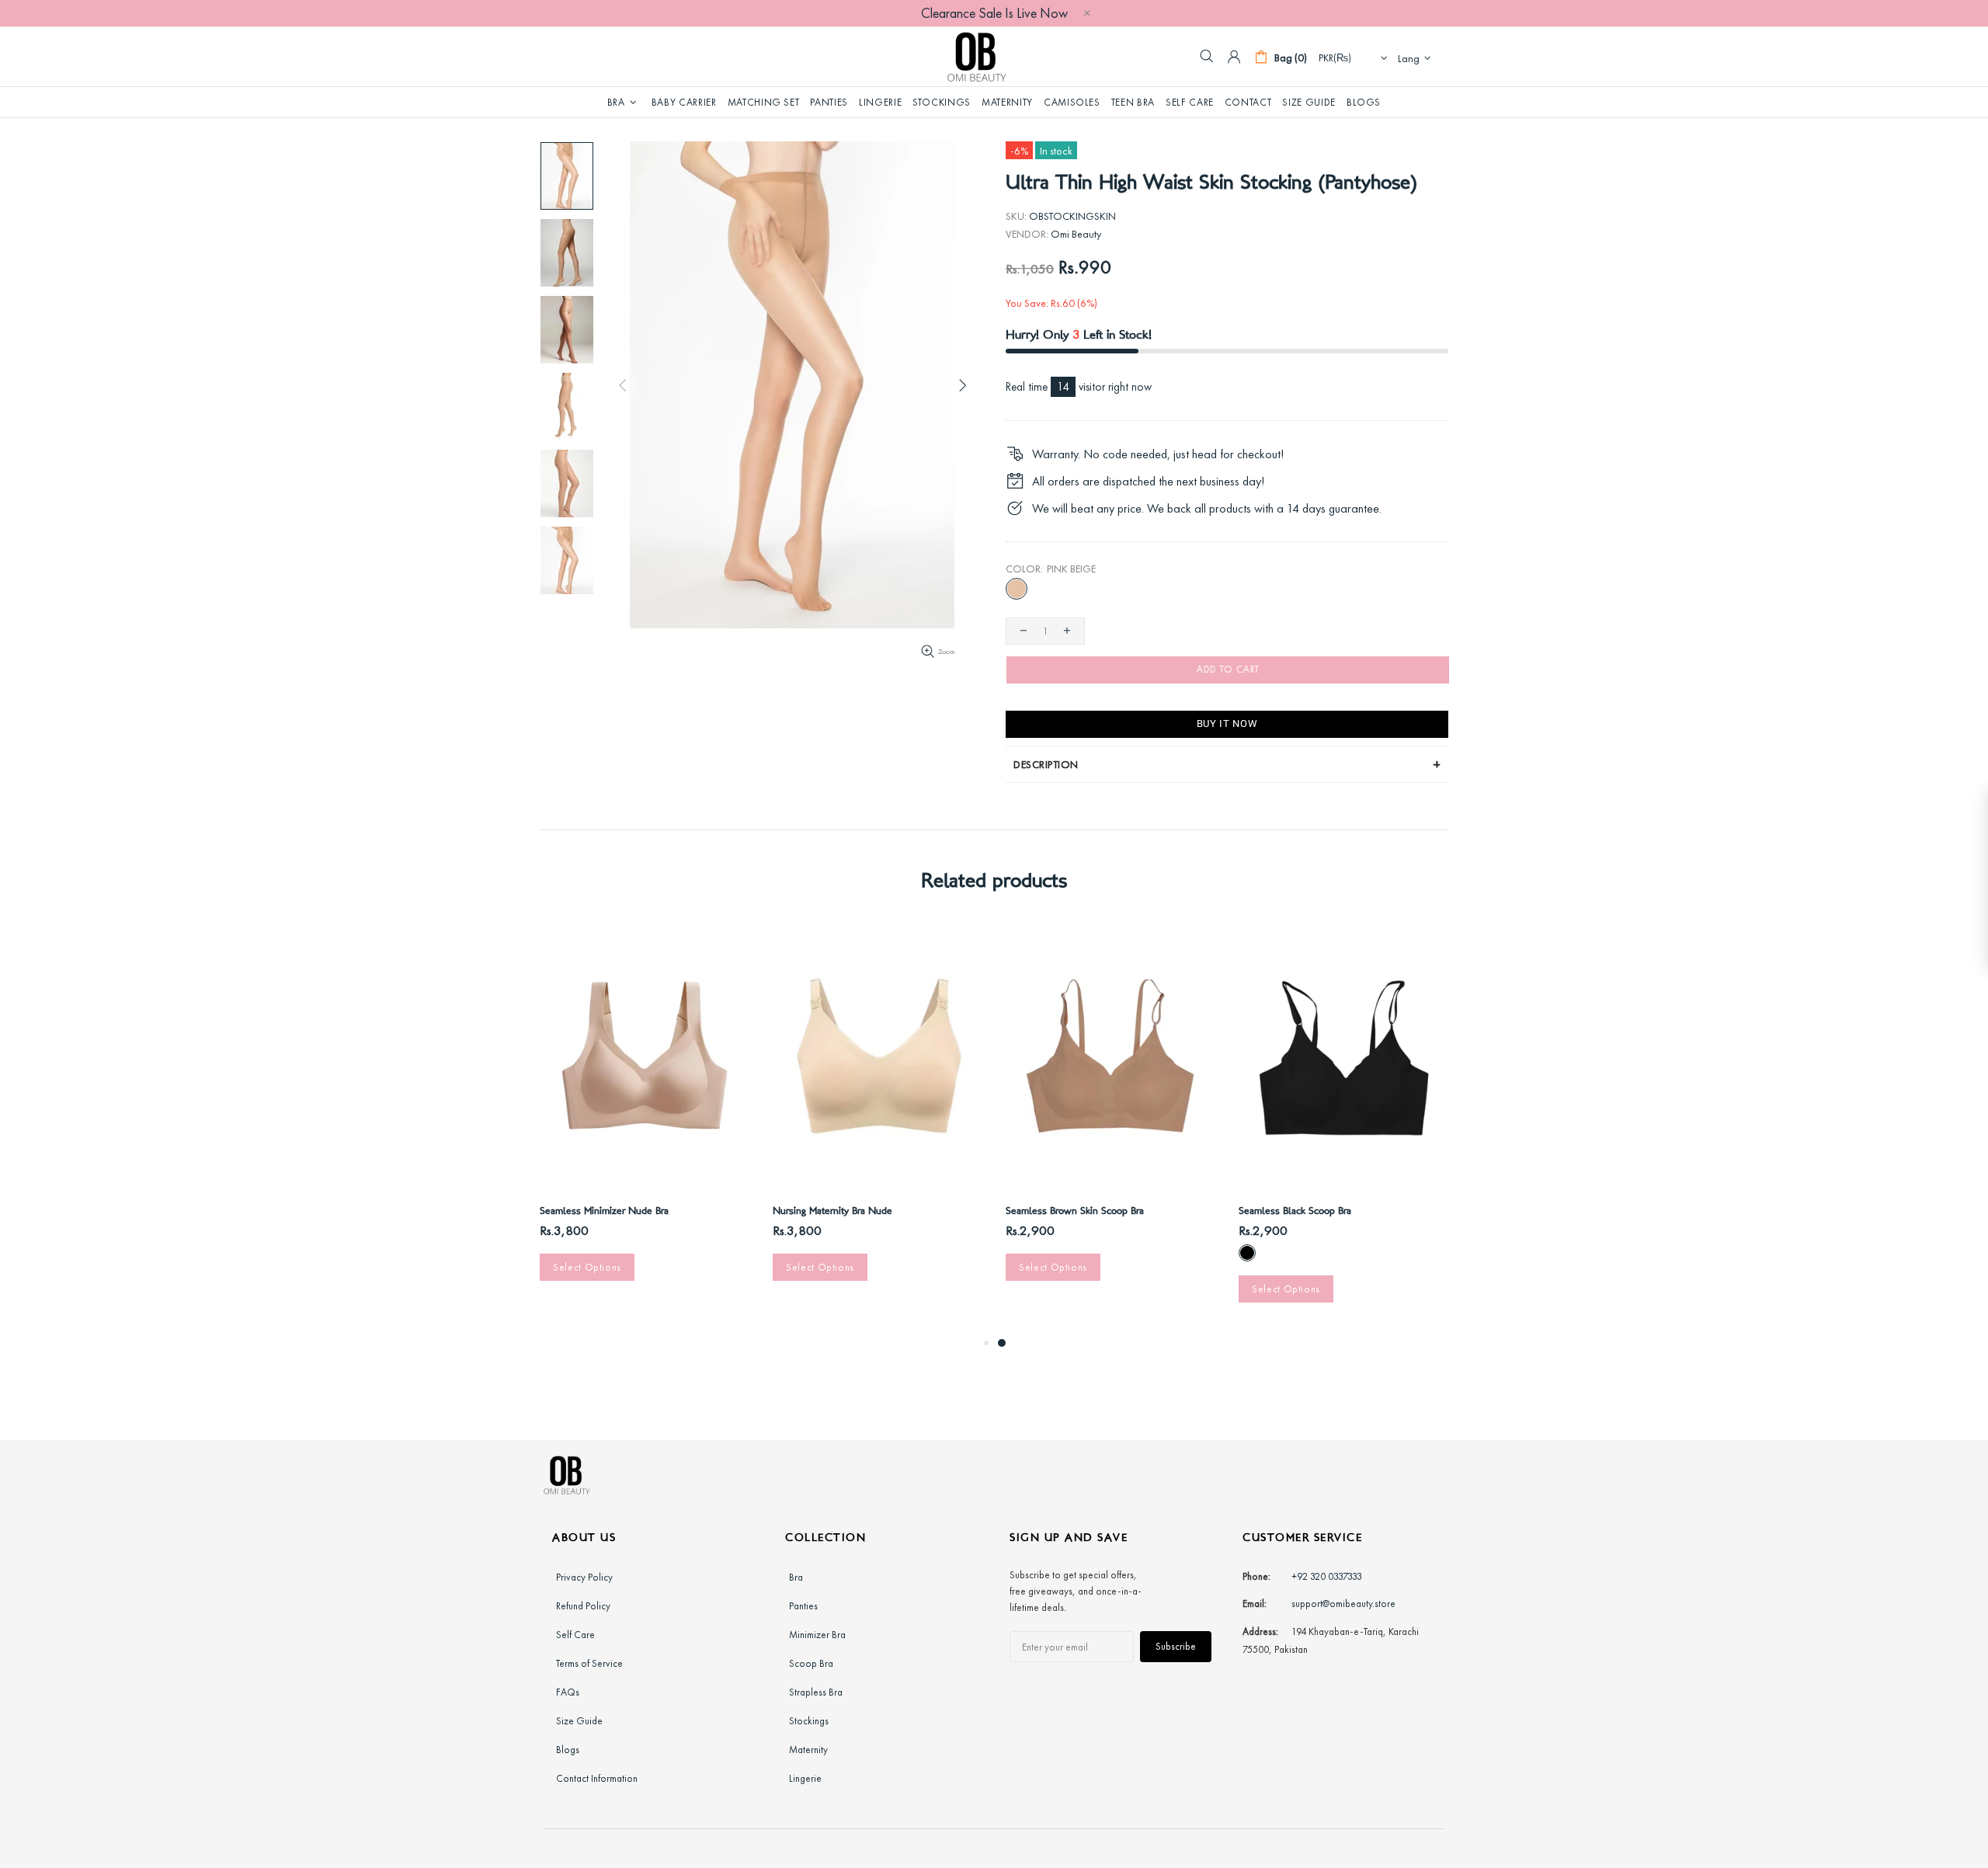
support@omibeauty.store (1343, 1604)
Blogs (568, 1750)
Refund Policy (583, 1606)
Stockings (809, 1721)
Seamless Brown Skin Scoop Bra (1075, 1212)
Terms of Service (589, 1663)
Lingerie (805, 1778)
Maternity (808, 1750)
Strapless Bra (816, 1692)
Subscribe (1176, 1646)
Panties (803, 1606)
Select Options (587, 1267)
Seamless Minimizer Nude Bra (604, 1212)
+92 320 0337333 (1327, 1576)
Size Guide (579, 1721)
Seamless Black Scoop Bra (1295, 1212)
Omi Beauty (977, 57)
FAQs (568, 1692)
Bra (796, 1577)
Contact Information (597, 1778)
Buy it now (1227, 724)
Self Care (575, 1635)
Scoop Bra (811, 1663)
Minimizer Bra (817, 1635)
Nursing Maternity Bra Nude (832, 1212)
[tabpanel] (1110, 1117)
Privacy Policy (584, 1577)
